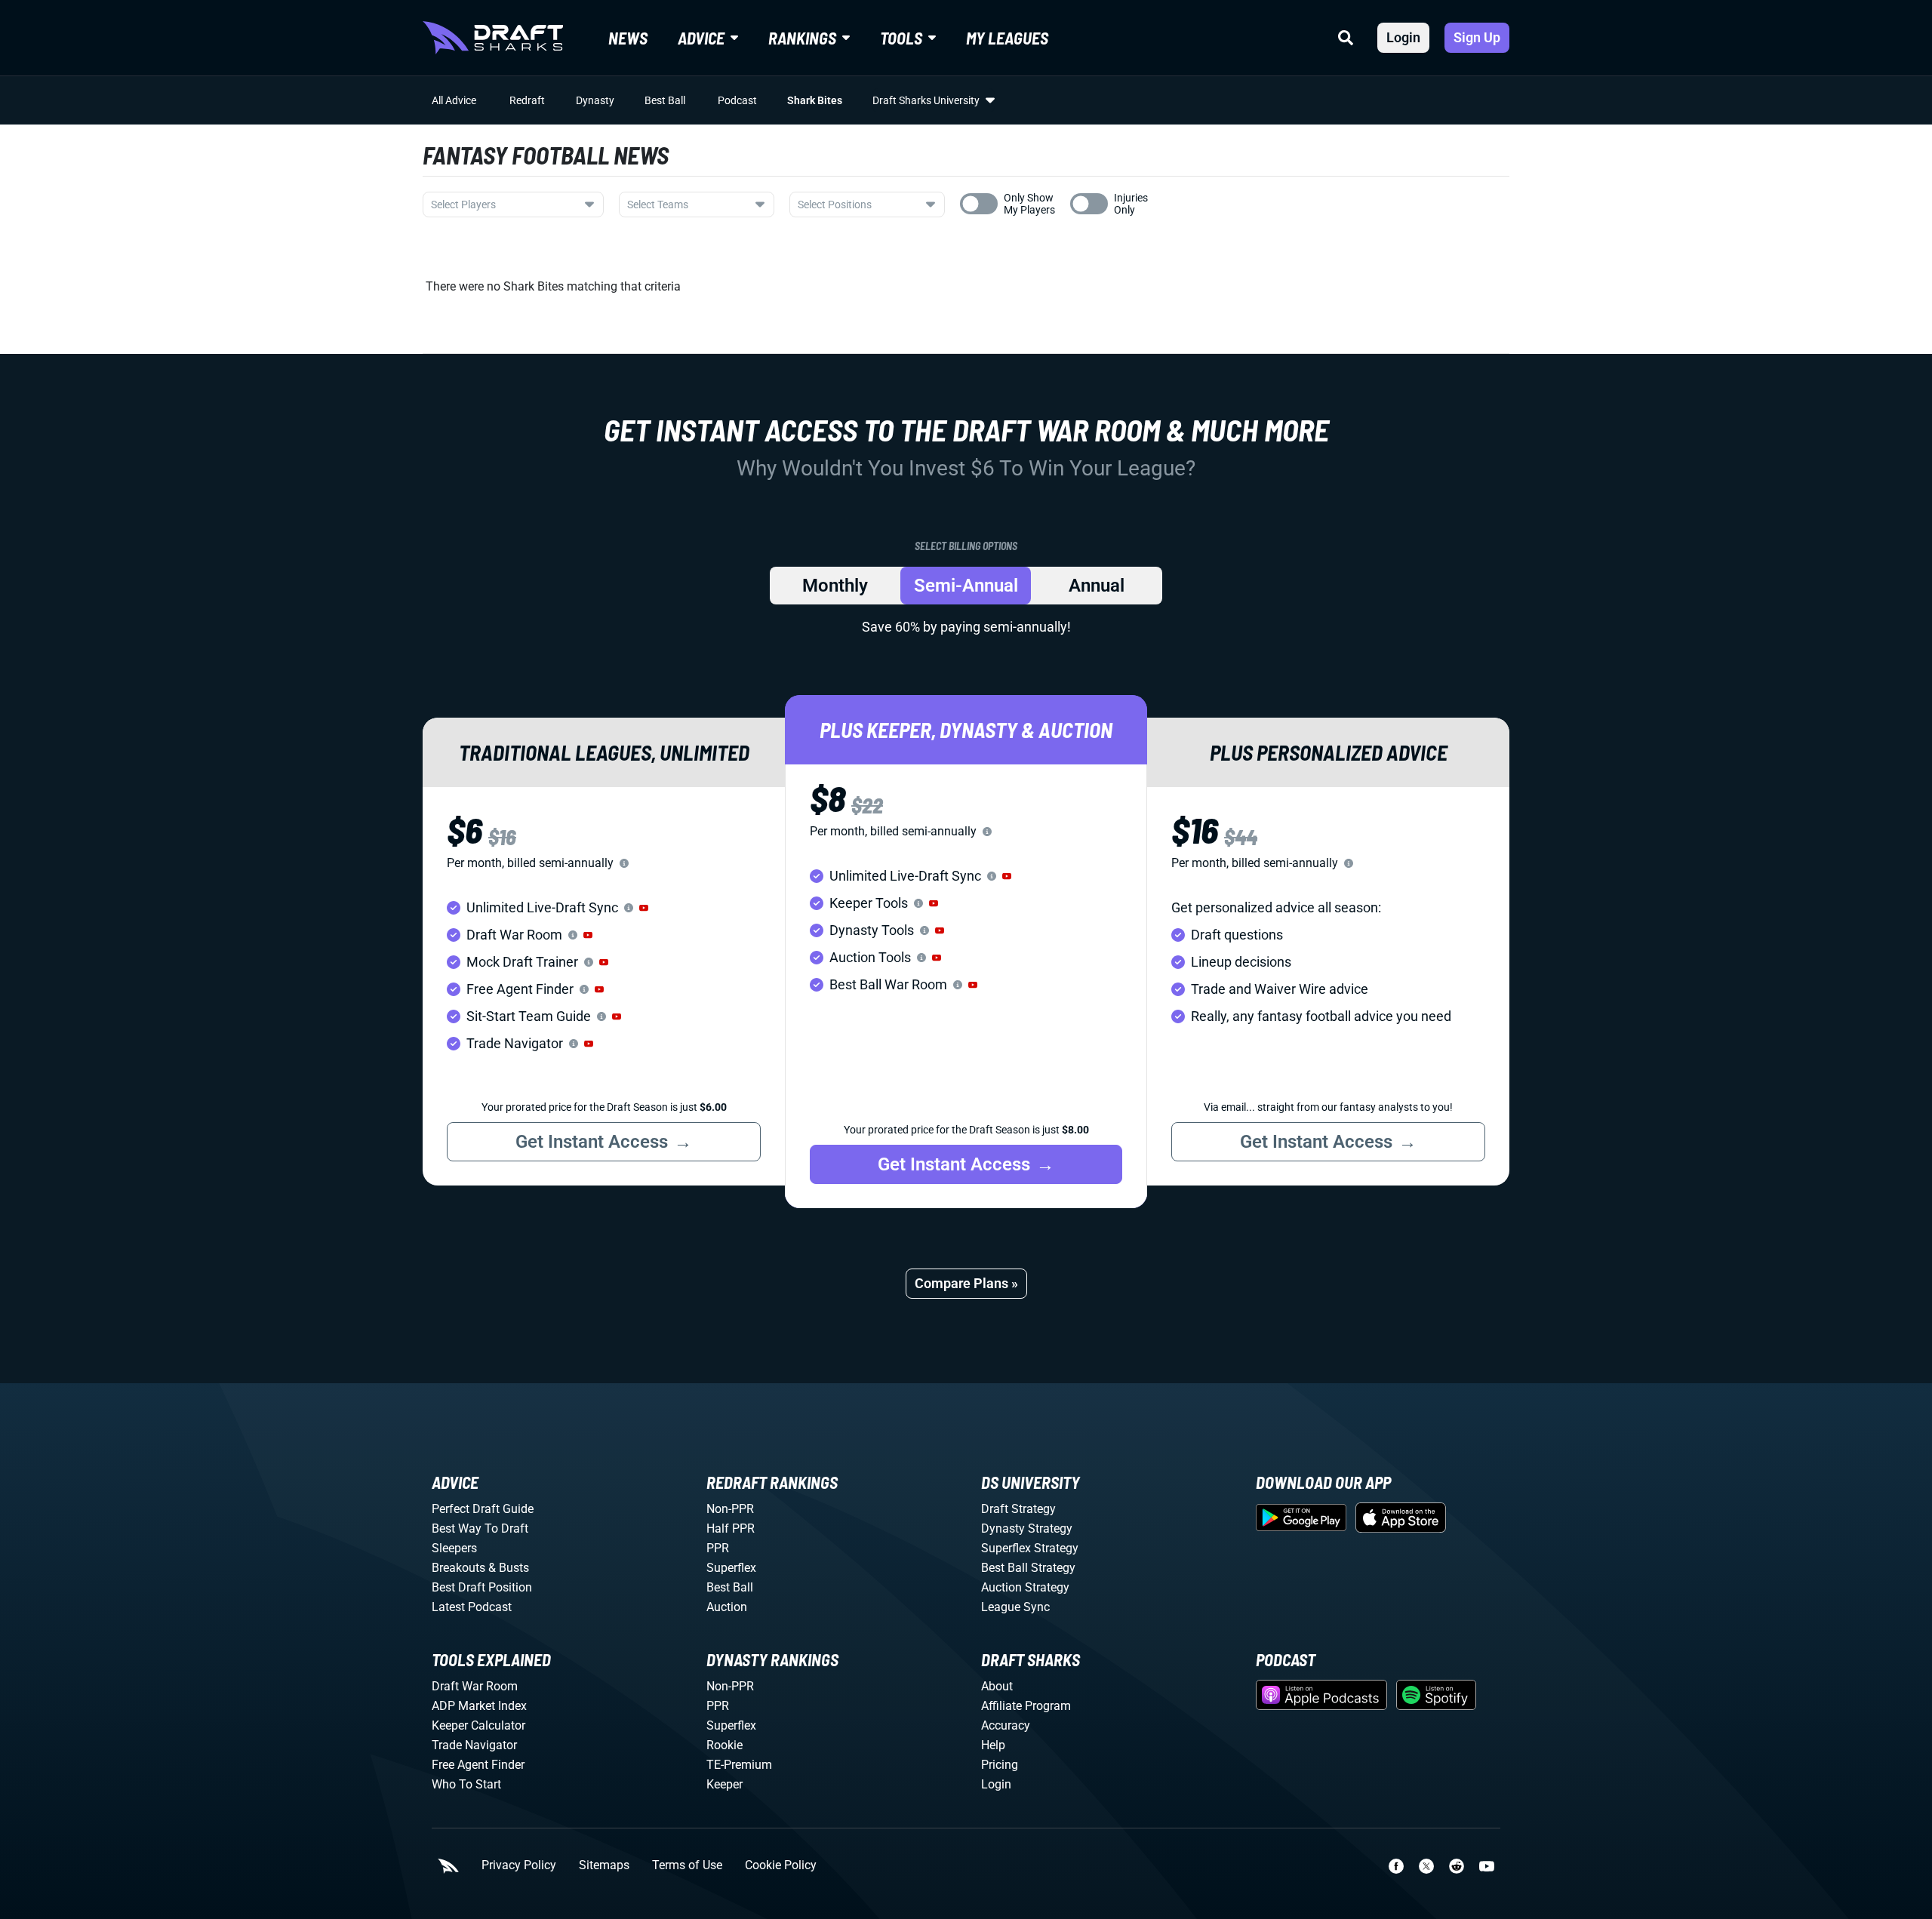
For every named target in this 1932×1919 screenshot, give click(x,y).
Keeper (724, 1784)
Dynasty (595, 100)
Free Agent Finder (478, 1765)
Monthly (835, 586)
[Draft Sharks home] (493, 38)
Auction (727, 1607)
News (628, 38)
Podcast (737, 100)
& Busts (509, 1568)
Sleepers (454, 1548)
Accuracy (1006, 1725)
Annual (1097, 586)
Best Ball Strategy (1028, 1568)
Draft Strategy (1018, 1509)
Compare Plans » (966, 1283)
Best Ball (665, 100)
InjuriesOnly (1131, 204)
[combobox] (513, 205)
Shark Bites (815, 100)
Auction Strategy (1025, 1587)
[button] (644, 908)
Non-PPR (730, 1509)
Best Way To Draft (480, 1528)
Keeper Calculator (478, 1725)
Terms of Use (687, 1865)
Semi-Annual (966, 586)
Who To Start (466, 1784)
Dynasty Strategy (1027, 1528)
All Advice (454, 100)
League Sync (1015, 1607)
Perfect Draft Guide (483, 1509)
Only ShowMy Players (1029, 204)
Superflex (731, 1568)
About (997, 1686)
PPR (718, 1548)
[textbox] (504, 205)
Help (993, 1745)
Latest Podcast (472, 1607)
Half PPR (731, 1528)
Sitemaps (604, 1865)
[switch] (979, 204)
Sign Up (1477, 37)
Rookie (724, 1745)
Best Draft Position (482, 1587)
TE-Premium (739, 1765)
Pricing (1000, 1765)
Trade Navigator (474, 1745)
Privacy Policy (519, 1865)
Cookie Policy (781, 1865)
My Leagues (1007, 38)
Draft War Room (475, 1686)
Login (1403, 37)
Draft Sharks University (926, 100)
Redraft (527, 100)
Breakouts (458, 1568)
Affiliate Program (1026, 1706)
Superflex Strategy (1030, 1548)
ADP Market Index (479, 1706)
